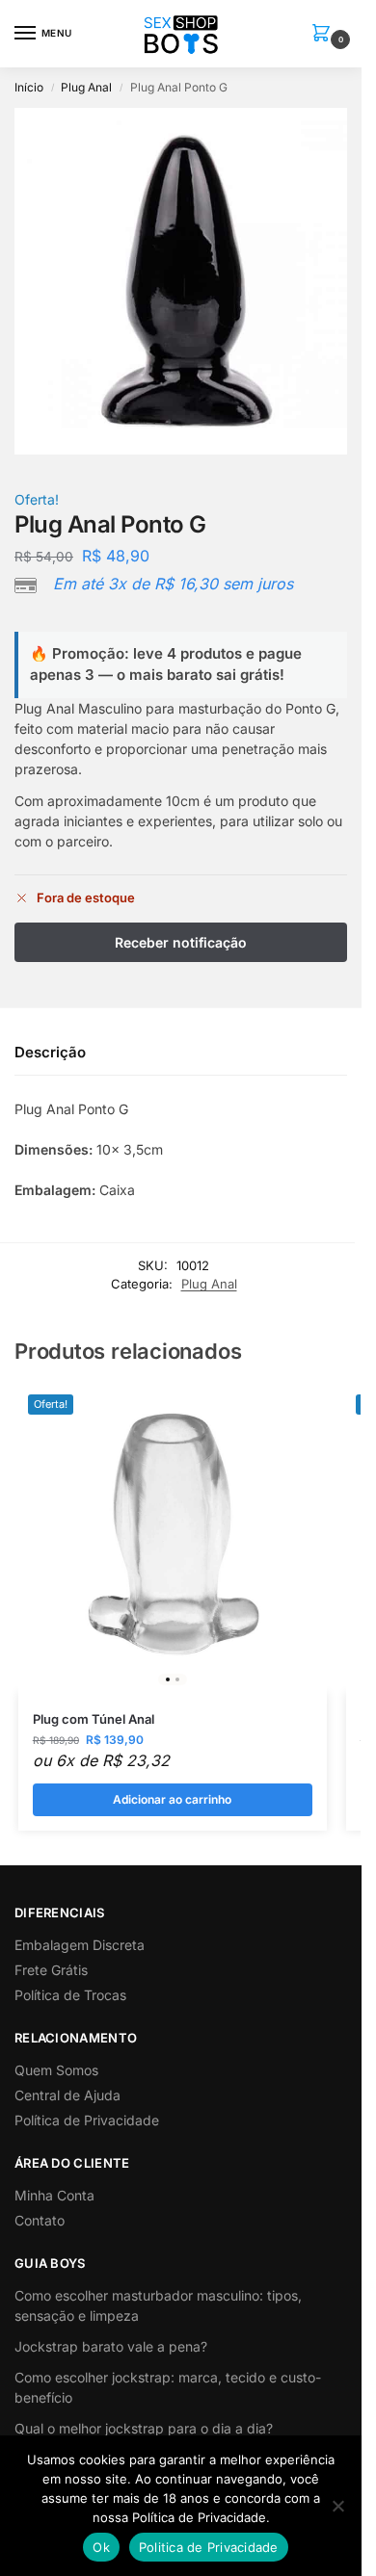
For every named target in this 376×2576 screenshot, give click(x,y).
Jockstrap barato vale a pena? (111, 2346)
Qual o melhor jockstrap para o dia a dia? (144, 2428)
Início (29, 87)
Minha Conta (54, 2195)
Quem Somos (56, 2070)
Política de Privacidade (87, 2120)
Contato (40, 2220)
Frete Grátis (51, 1970)
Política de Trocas (70, 1995)
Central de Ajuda (67, 2095)
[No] (337, 2506)
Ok (101, 2547)
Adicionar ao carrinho (172, 1799)
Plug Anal (86, 87)
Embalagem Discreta (80, 1945)
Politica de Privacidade (209, 2547)
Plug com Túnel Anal (94, 1719)
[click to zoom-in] (188, 281)
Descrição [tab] (50, 1052)
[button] (325, 34)
